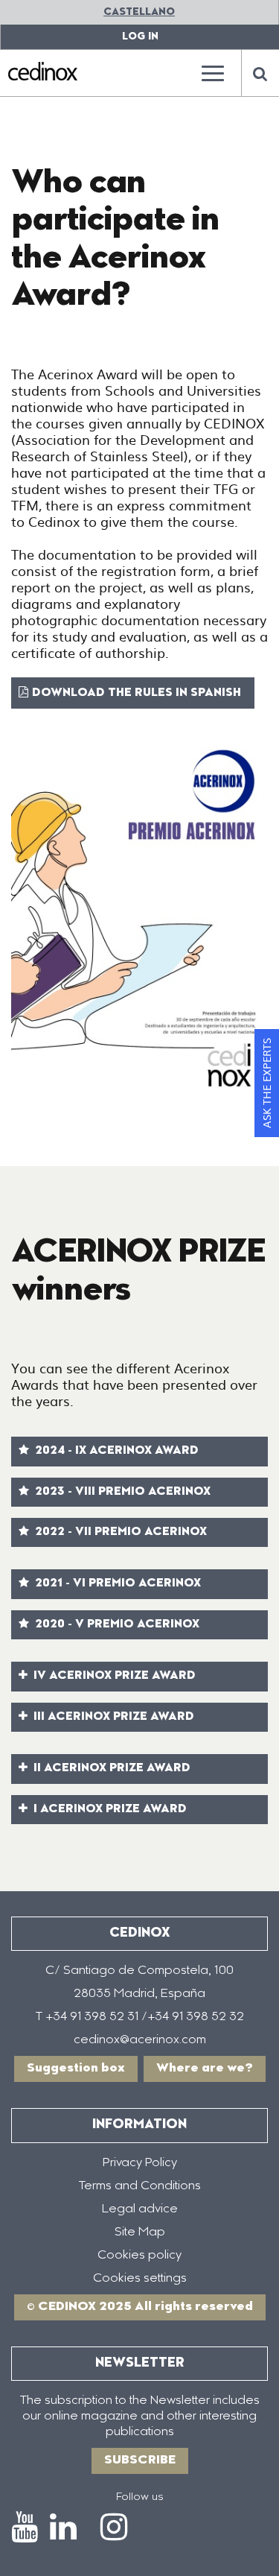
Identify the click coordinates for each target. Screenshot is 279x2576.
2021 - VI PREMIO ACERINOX (116, 1584)
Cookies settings (140, 2279)
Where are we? (205, 2069)
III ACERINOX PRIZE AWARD (112, 1717)
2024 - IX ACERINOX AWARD (115, 1451)
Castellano (139, 12)
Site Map (140, 2232)
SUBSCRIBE (140, 2461)
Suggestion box (76, 2069)
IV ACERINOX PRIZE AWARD (113, 1676)
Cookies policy (139, 2256)
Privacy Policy (140, 2163)
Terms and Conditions (140, 2186)
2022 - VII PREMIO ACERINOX (119, 1532)
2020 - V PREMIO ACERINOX (116, 1625)
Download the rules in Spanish (139, 693)
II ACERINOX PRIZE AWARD (110, 1769)
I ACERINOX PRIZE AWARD (109, 1810)
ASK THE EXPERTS (266, 1083)
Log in (140, 37)
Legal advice (140, 2209)
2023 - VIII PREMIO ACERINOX (121, 1492)
